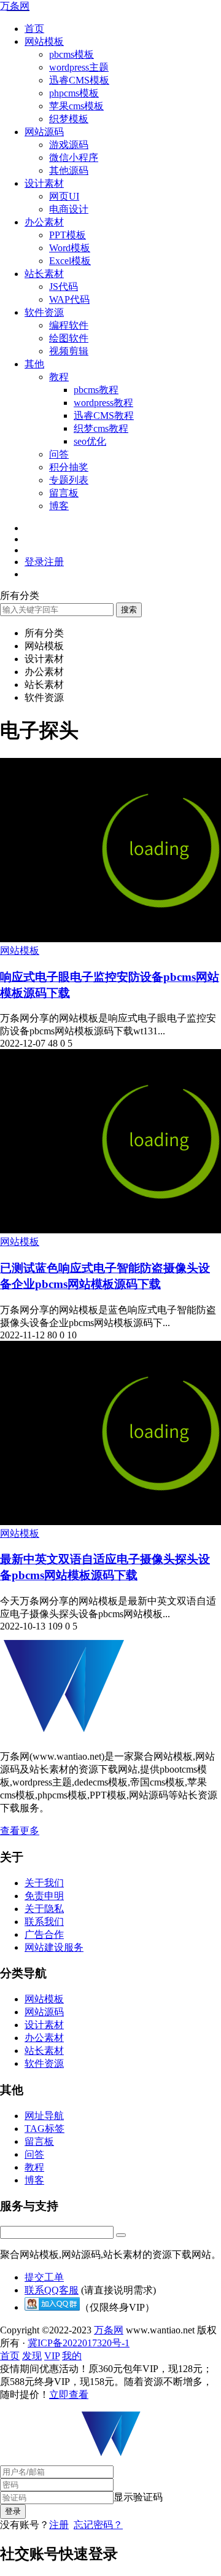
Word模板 (70, 248)
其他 (34, 364)
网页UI (64, 196)
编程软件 (69, 325)
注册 (59, 2525)
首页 (34, 29)
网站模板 (44, 41)
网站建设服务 (54, 1947)
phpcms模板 (74, 93)
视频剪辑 (69, 351)
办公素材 (44, 222)
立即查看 (69, 2395)
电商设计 (69, 209)
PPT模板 (68, 235)
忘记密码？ (98, 2525)
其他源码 (69, 170)
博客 (59, 506)
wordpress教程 (103, 403)
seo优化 (90, 441)
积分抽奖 (69, 467)
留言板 (64, 493)
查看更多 (20, 1831)
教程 (59, 377)
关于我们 (44, 1883)
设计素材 (44, 183)
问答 (59, 454)
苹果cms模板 (76, 106)
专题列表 (69, 480)
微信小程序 (74, 158)
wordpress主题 (79, 67)
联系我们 (44, 1922)
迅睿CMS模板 (79, 80)
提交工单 (44, 2277)
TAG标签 (45, 2129)
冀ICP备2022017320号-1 (79, 2343)
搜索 (129, 610)
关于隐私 (44, 1909)
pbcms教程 (96, 390)
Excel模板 (70, 261)
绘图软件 (69, 338)
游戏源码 (69, 145)
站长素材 (44, 274)
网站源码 (44, 132)
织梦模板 (69, 119)
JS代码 (64, 287)
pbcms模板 (72, 54)
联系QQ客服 (52, 2290)
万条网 (15, 6)
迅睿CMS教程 (104, 416)
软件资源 (44, 312)
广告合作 (44, 1934)
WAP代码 (69, 299)
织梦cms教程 (101, 428)
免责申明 (44, 1896)
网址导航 (44, 2116)
